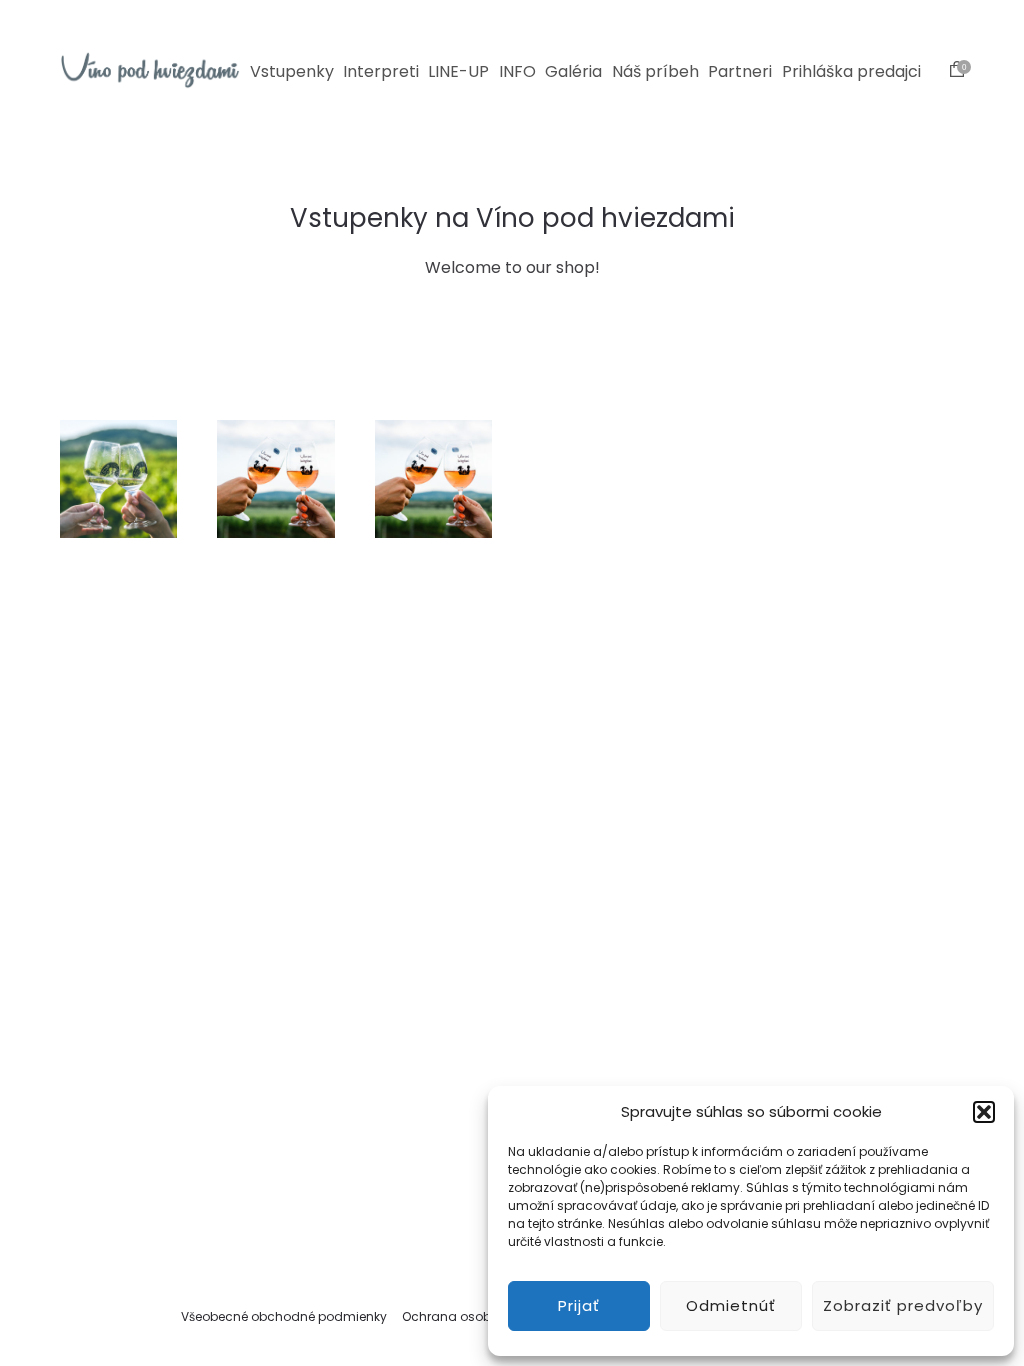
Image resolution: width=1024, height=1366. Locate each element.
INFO (517, 72)
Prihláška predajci (851, 72)
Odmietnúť (731, 1305)
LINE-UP (458, 72)
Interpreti (381, 72)
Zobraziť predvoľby (903, 1305)
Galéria (573, 72)
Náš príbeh (655, 72)
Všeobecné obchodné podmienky (284, 1316)
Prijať (579, 1305)
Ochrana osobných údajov (485, 1316)
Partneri (740, 72)
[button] (984, 1112)
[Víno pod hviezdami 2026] (150, 70)
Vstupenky (292, 72)
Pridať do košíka (119, 546)
